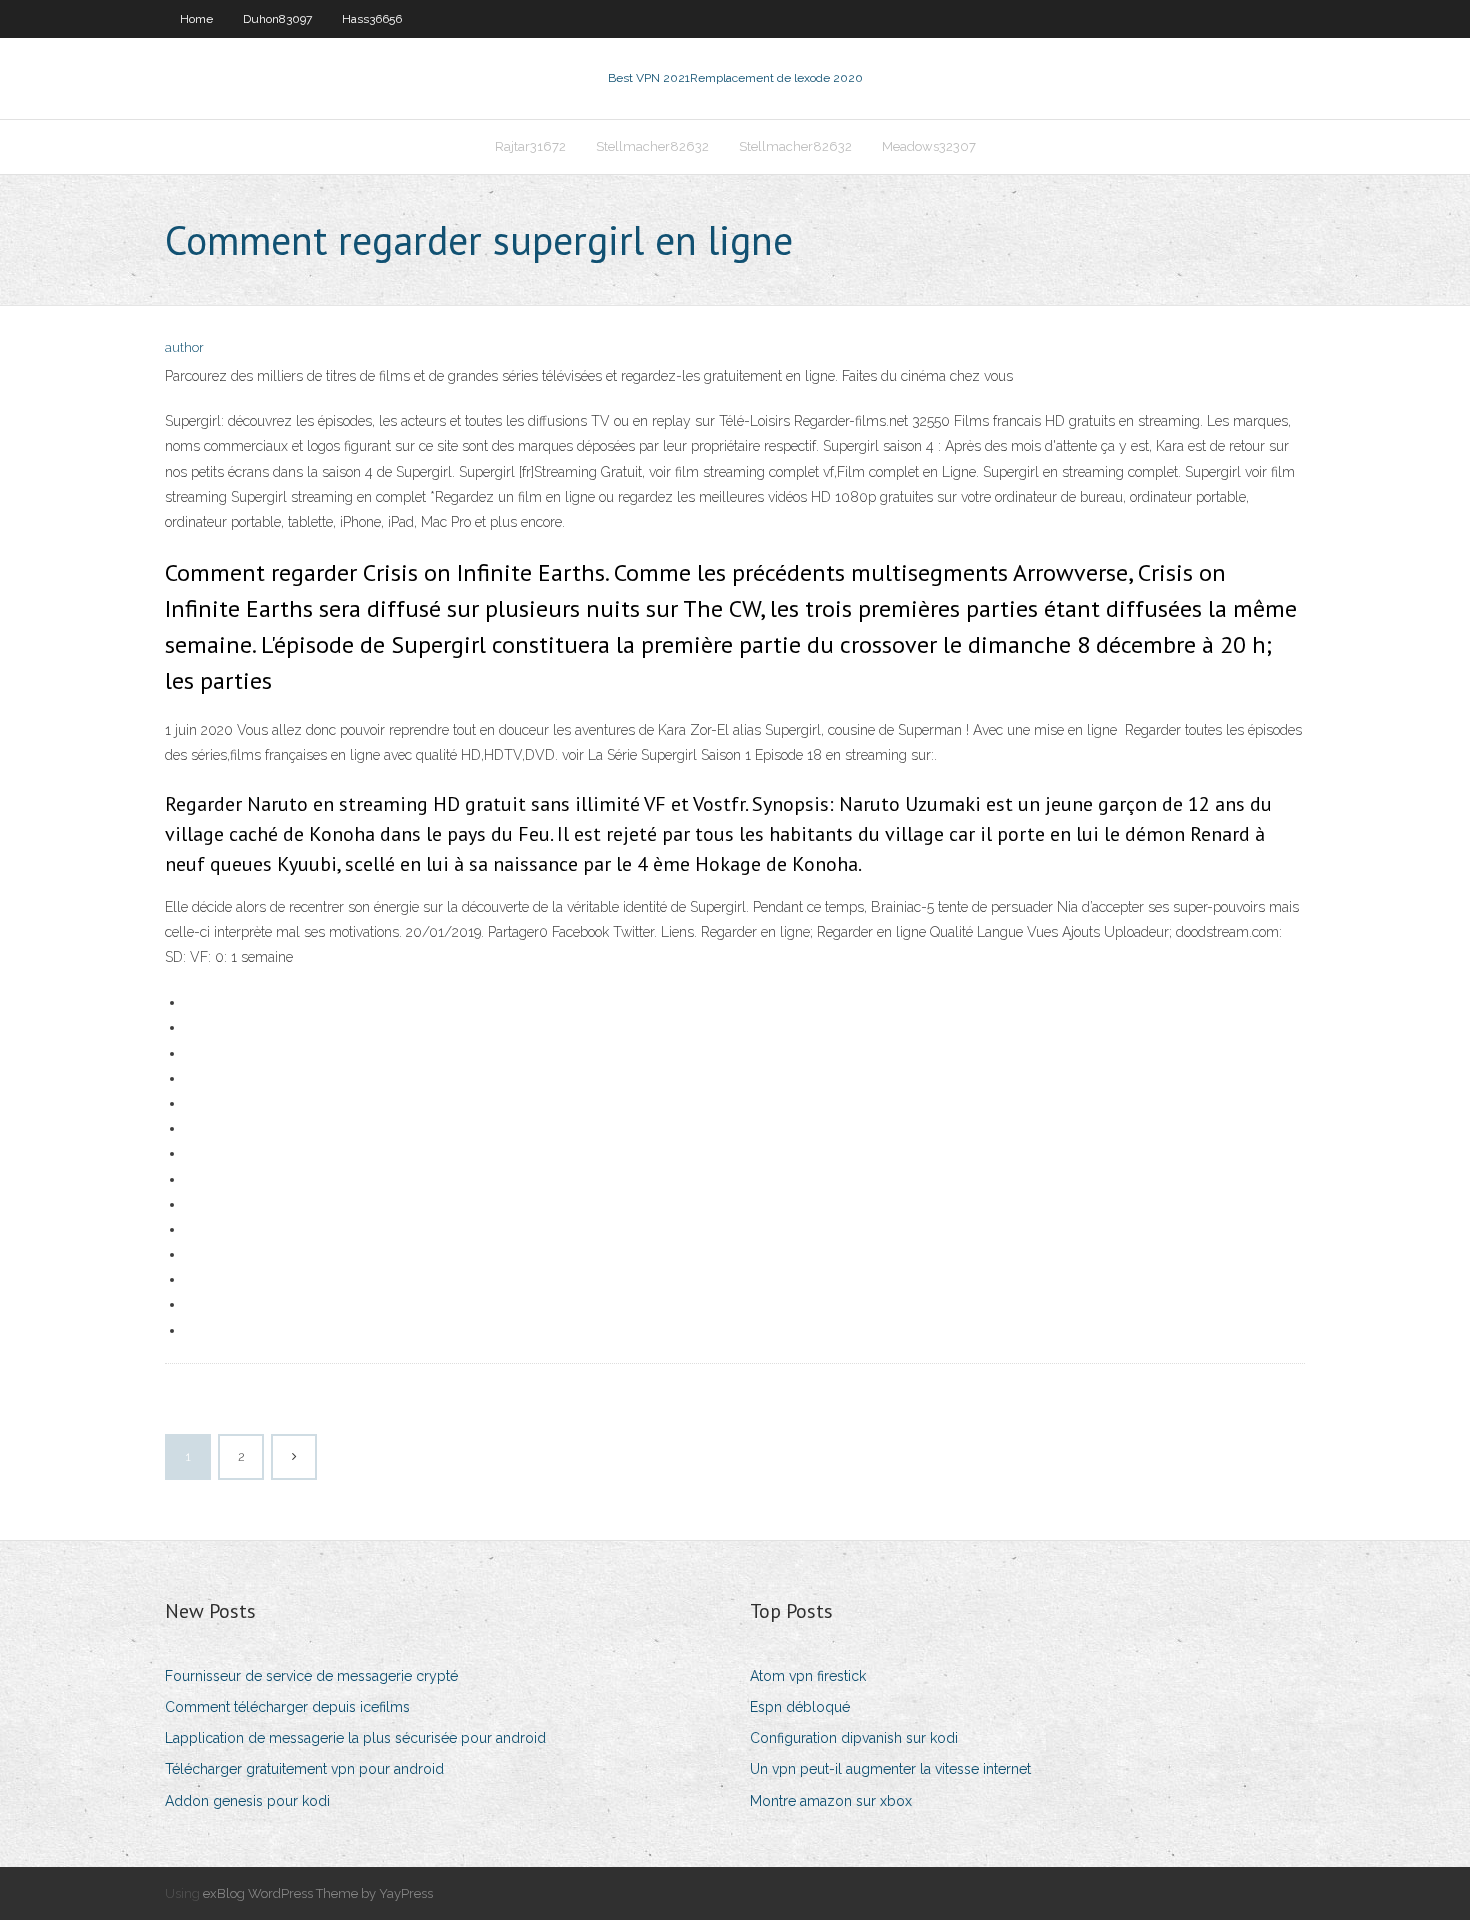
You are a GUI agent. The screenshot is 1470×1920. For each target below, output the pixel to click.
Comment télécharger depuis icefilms (287, 1707)
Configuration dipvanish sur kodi (854, 1738)
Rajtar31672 (530, 146)
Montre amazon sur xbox (831, 1801)
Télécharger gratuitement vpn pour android (304, 1769)
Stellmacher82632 (652, 146)
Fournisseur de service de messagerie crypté (311, 1676)
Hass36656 (372, 19)
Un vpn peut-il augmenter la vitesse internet (890, 1769)
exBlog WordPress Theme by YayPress (318, 1893)
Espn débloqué (800, 1707)
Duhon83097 (277, 19)
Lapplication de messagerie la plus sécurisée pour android (355, 1738)
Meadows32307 (929, 146)
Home (196, 19)
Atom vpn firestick (808, 1676)
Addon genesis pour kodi (247, 1801)
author (184, 347)
